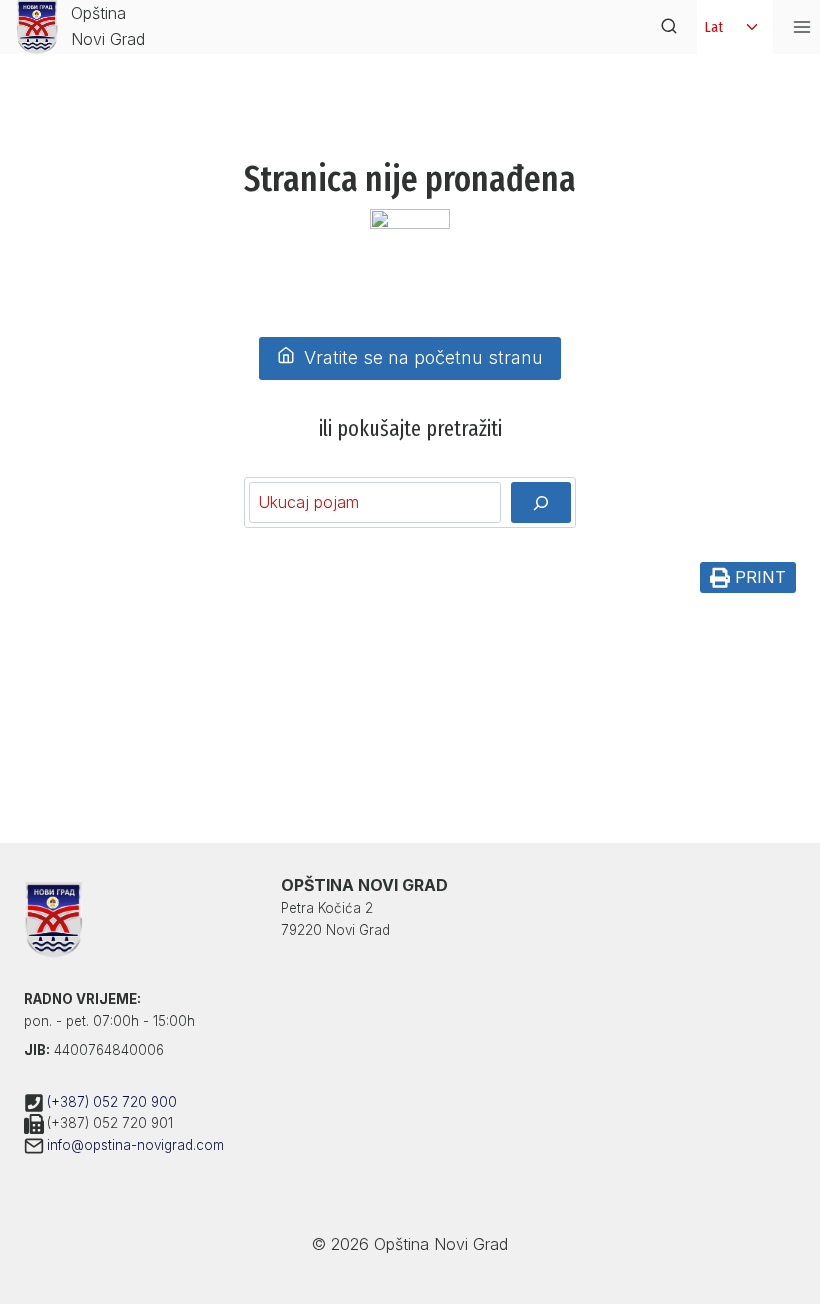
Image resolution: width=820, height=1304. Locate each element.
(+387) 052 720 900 (112, 1102)
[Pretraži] (541, 502)
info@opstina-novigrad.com (135, 1145)
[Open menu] (801, 26)
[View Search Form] (669, 27)
